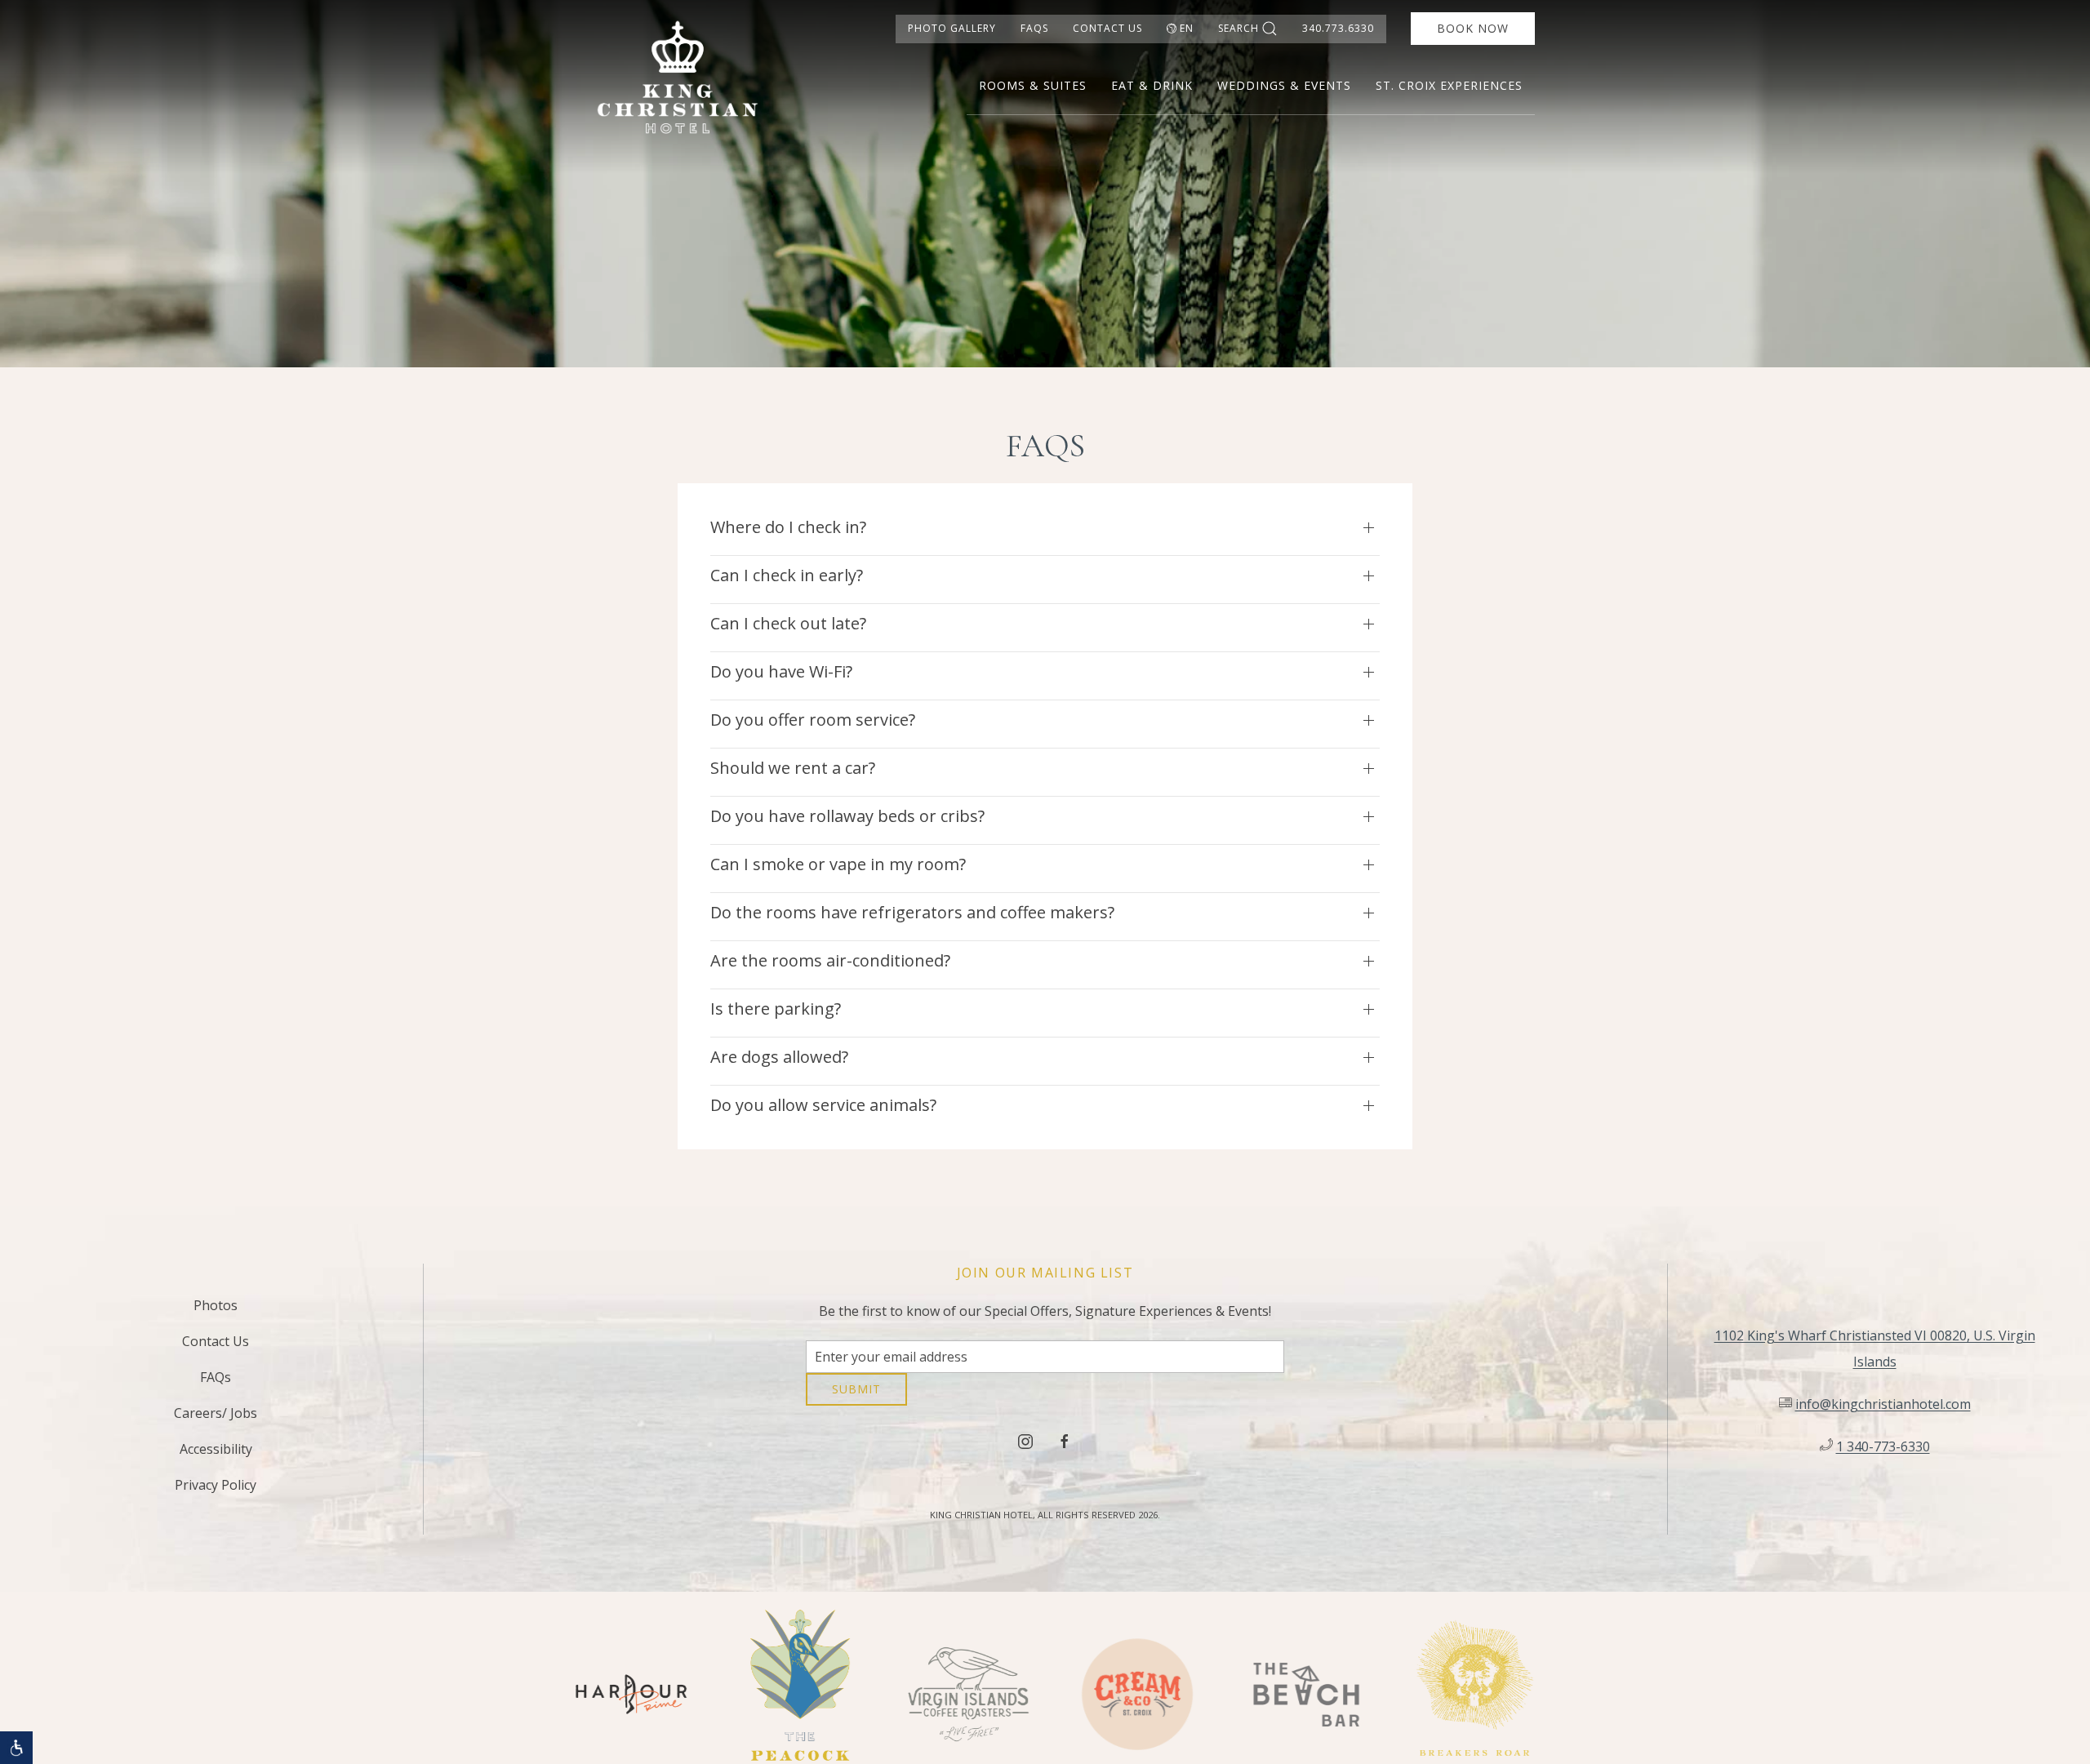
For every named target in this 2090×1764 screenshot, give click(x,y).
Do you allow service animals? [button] (823, 1105)
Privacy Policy (216, 1491)
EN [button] (1187, 28)
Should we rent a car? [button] (793, 768)
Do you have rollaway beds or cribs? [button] (847, 816)
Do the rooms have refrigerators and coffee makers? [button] (912, 912)
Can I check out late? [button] (788, 623)
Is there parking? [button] (776, 1009)
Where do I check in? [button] (788, 527)
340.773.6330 (1338, 28)
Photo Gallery (952, 28)
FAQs (1034, 28)
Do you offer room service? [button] (813, 720)
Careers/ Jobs (216, 1419)
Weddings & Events (1284, 85)
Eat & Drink (1152, 85)
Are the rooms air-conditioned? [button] (830, 960)
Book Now (1473, 28)
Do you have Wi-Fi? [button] (781, 671)
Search (1238, 28)
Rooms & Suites (1033, 85)
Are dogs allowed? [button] (779, 1057)
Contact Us (1107, 28)
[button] (16, 1748)
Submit (856, 1401)
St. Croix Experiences (1449, 85)
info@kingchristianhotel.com (1883, 1410)
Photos (216, 1311)
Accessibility (216, 1455)
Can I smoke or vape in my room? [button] (838, 864)
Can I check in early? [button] (787, 575)
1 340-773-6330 (1883, 1452)
